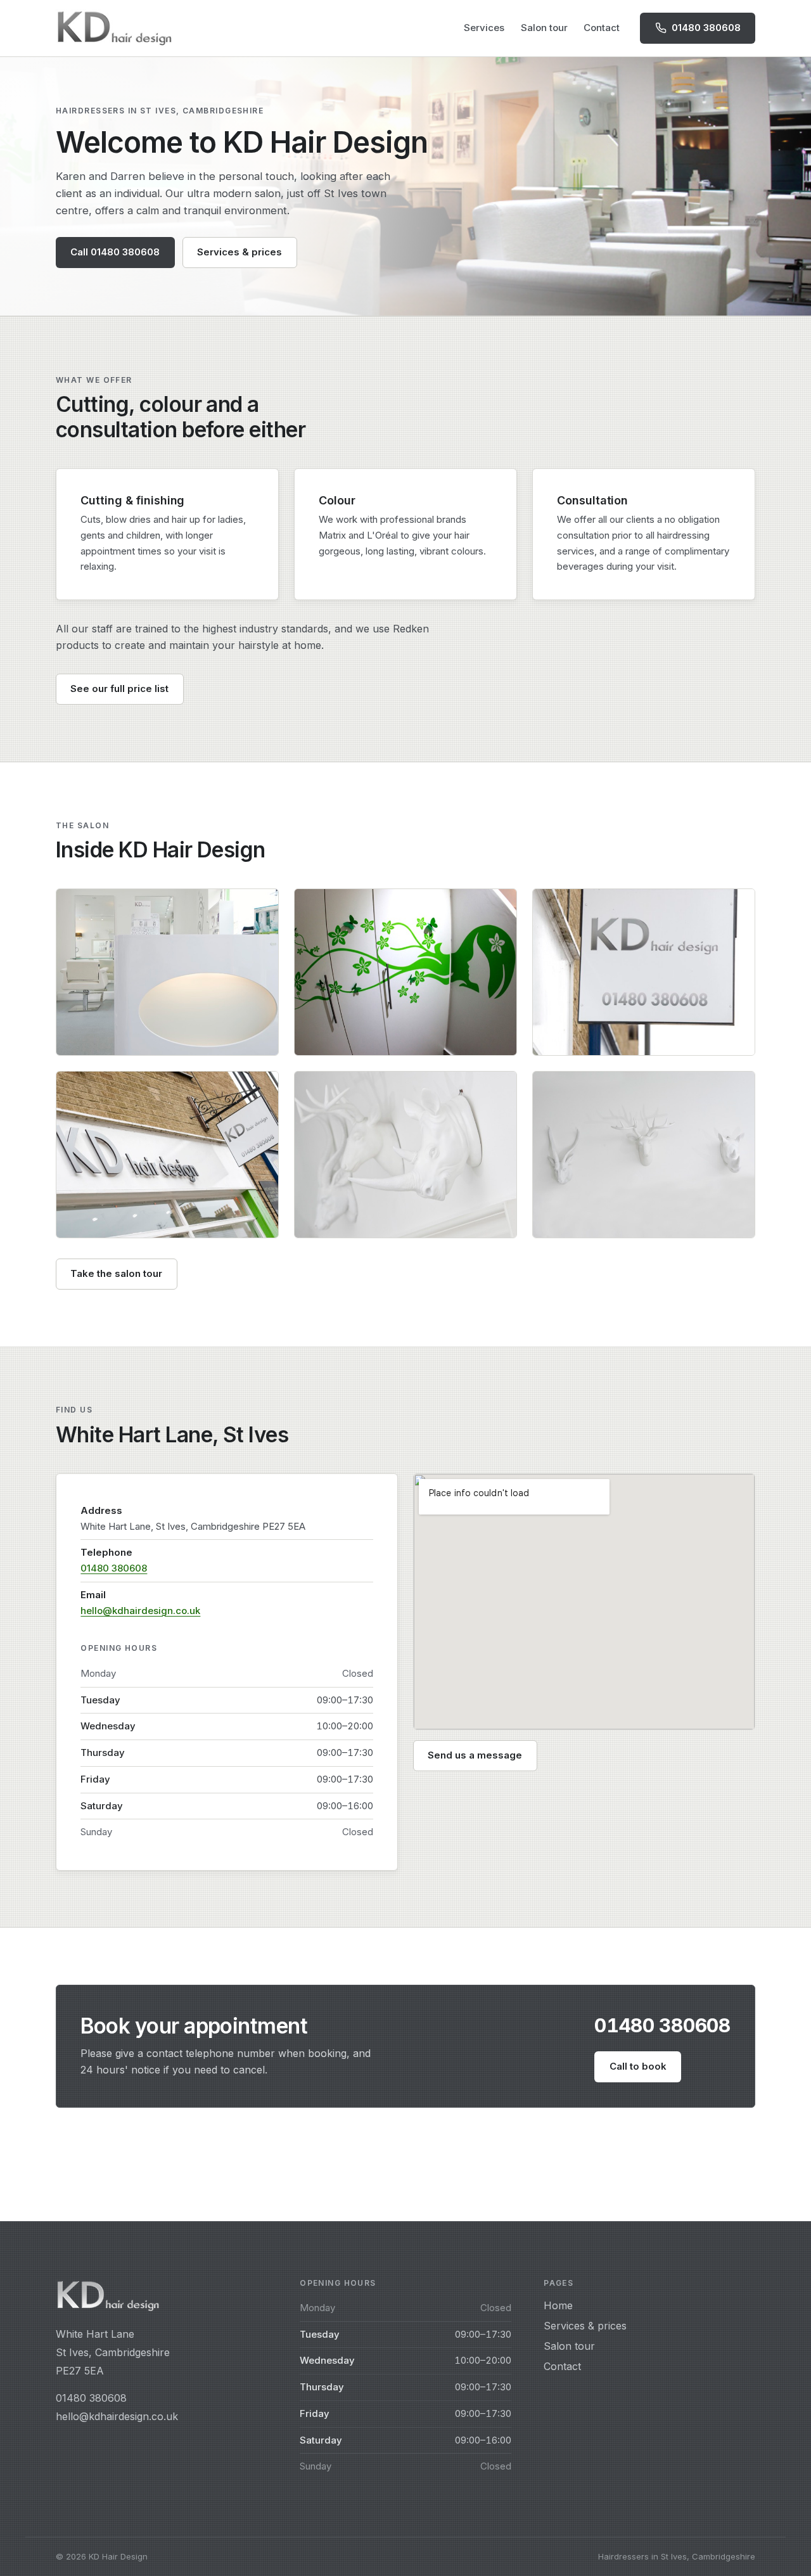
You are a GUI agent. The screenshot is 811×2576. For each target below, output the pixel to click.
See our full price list (119, 689)
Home (558, 2305)
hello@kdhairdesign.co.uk (140, 1611)
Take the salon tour (116, 1273)
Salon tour (544, 28)
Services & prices (239, 252)
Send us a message (475, 1755)
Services (484, 28)
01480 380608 (114, 1568)
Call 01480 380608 (115, 252)
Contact (602, 28)
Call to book (638, 2066)
